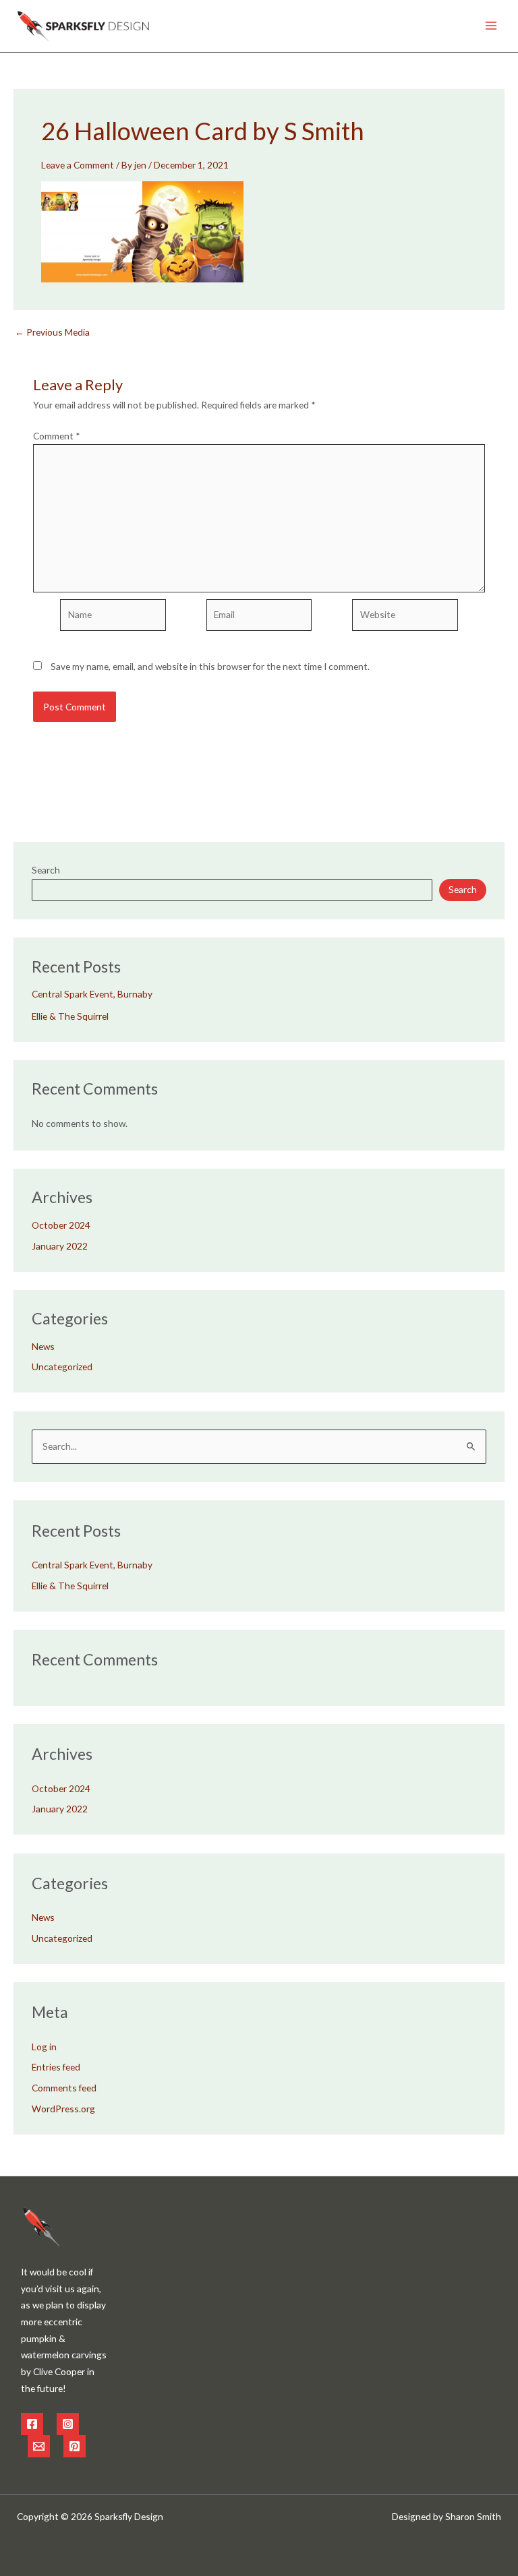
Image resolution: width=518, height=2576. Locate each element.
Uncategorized (62, 1367)
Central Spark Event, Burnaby (92, 994)
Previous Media (52, 332)
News (43, 1346)
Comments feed (64, 2088)
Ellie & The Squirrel (70, 1016)
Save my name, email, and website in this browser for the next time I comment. (210, 666)
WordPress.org (63, 2109)
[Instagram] (68, 2424)
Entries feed (56, 2067)
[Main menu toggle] (491, 26)
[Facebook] (32, 2424)
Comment (57, 436)
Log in (44, 2047)
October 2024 (61, 1225)
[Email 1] (39, 2446)
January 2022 (60, 1246)
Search (46, 870)
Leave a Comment (78, 165)
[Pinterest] (75, 2446)
